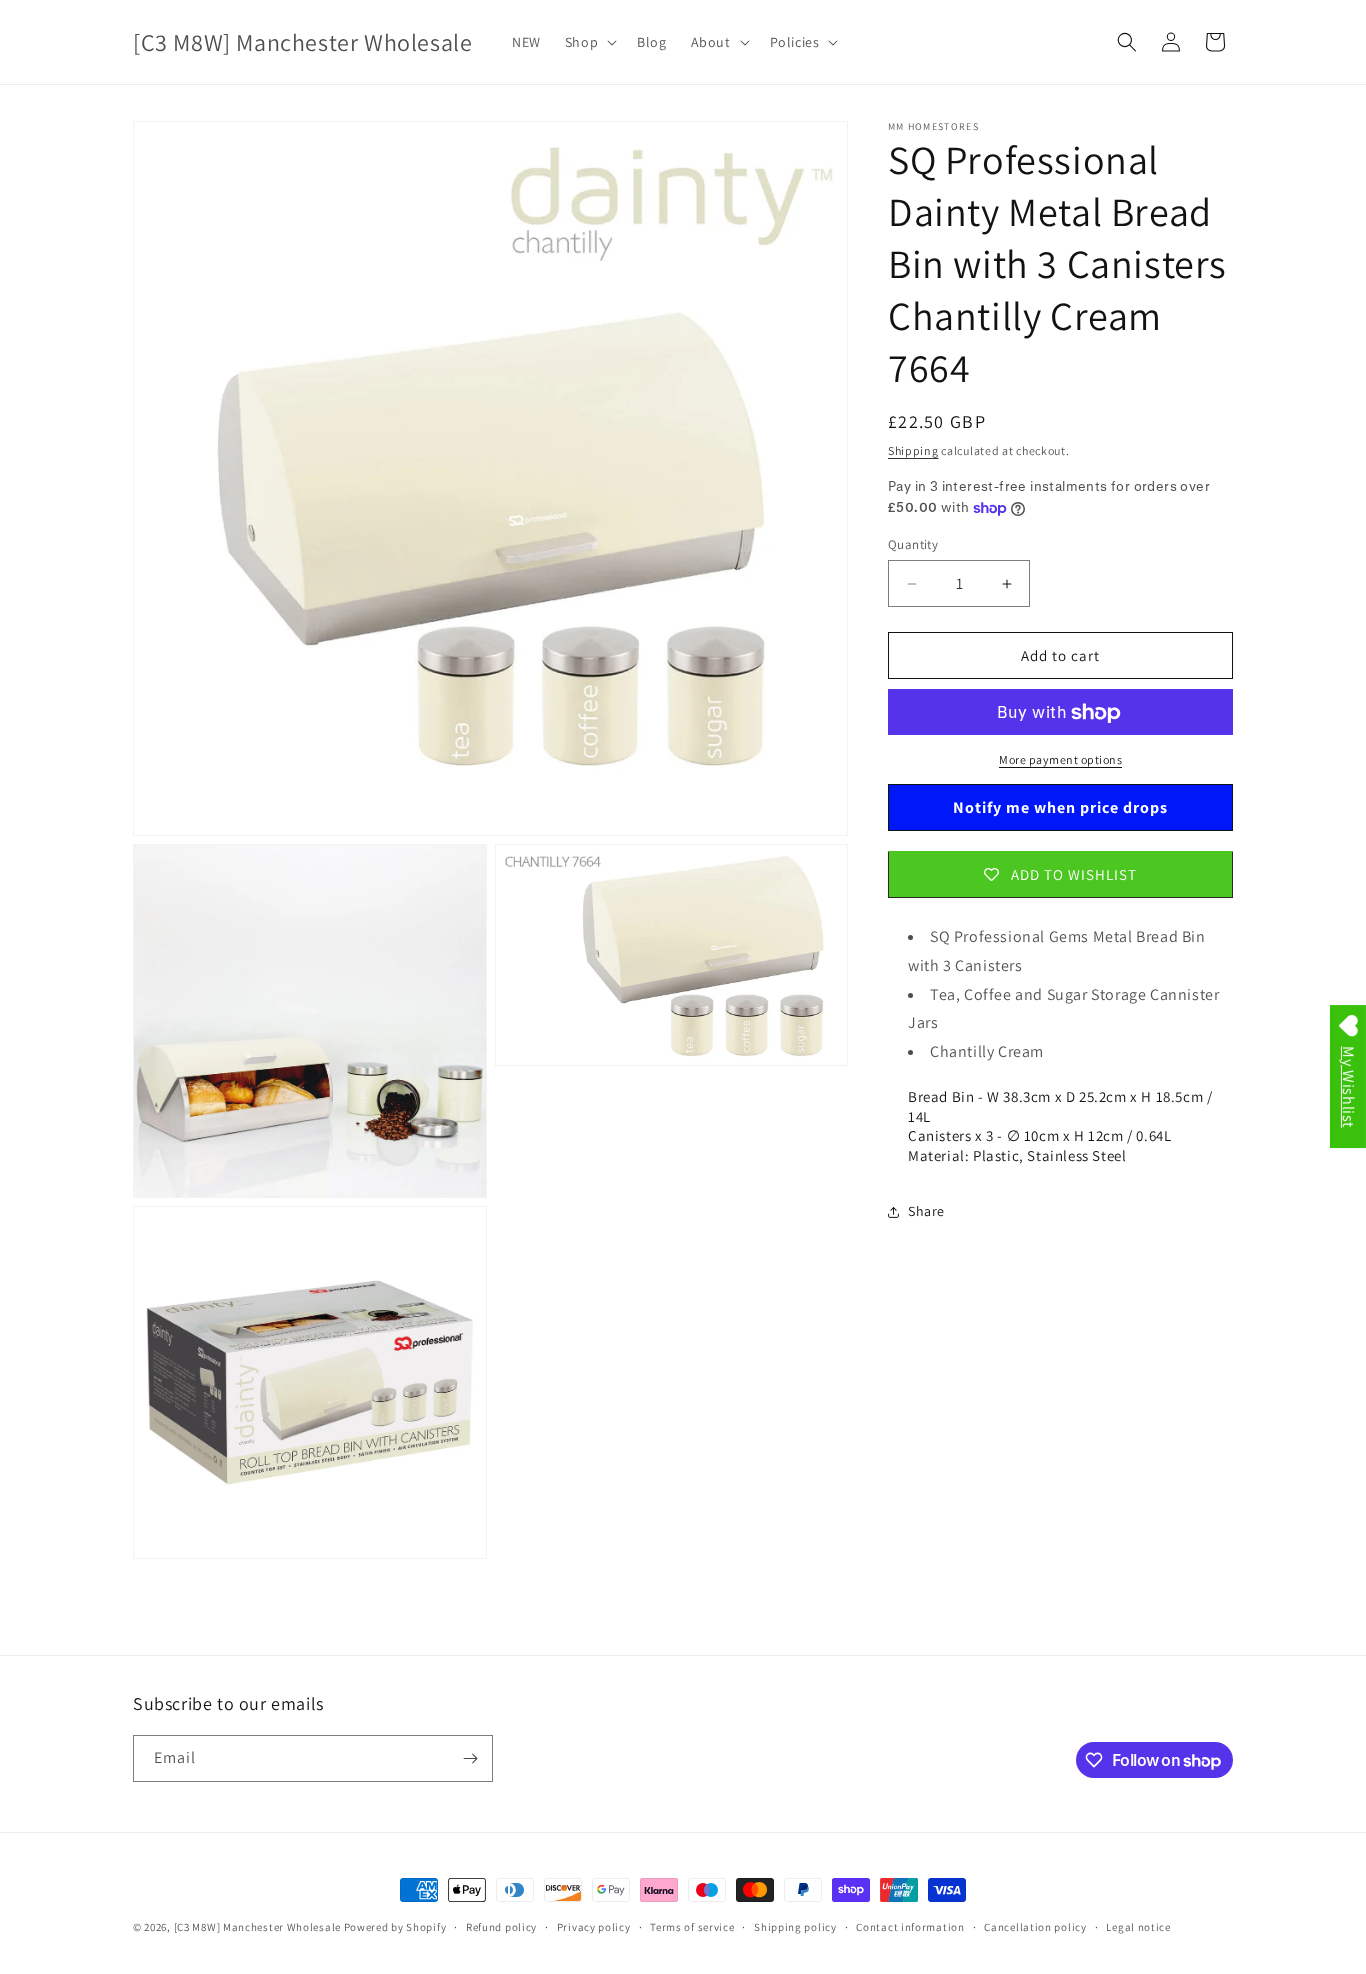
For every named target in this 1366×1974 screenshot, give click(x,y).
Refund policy (501, 1927)
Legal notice (1138, 1927)
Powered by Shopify (395, 1927)
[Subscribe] (470, 1758)
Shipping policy (795, 1927)
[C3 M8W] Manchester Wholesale (257, 1927)
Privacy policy (594, 1927)
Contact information (910, 1927)
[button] (589, 42)
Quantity (913, 544)
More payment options (1060, 760)
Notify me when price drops (1060, 807)
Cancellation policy (1035, 1927)
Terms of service (692, 1927)
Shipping (913, 450)
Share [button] (926, 1212)
